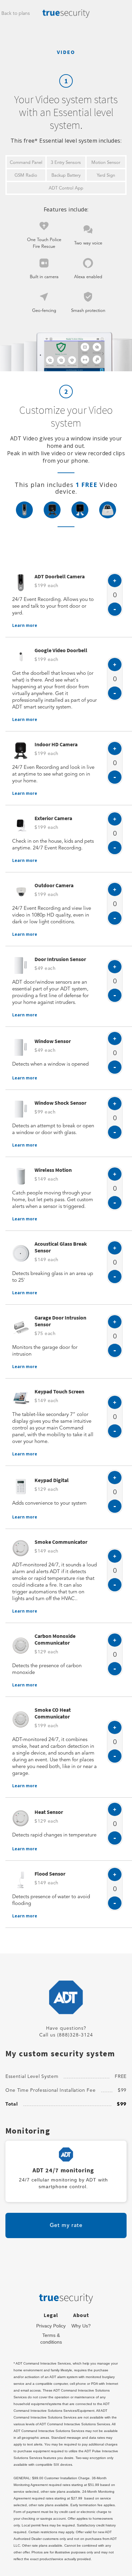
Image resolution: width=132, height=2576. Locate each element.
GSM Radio (26, 176)
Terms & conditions (51, 2339)
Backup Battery (66, 176)
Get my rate (66, 2226)
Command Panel (26, 163)
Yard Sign (106, 176)
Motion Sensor (106, 163)
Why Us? (81, 2326)
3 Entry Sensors (66, 163)
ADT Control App (66, 188)
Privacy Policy (51, 2326)
